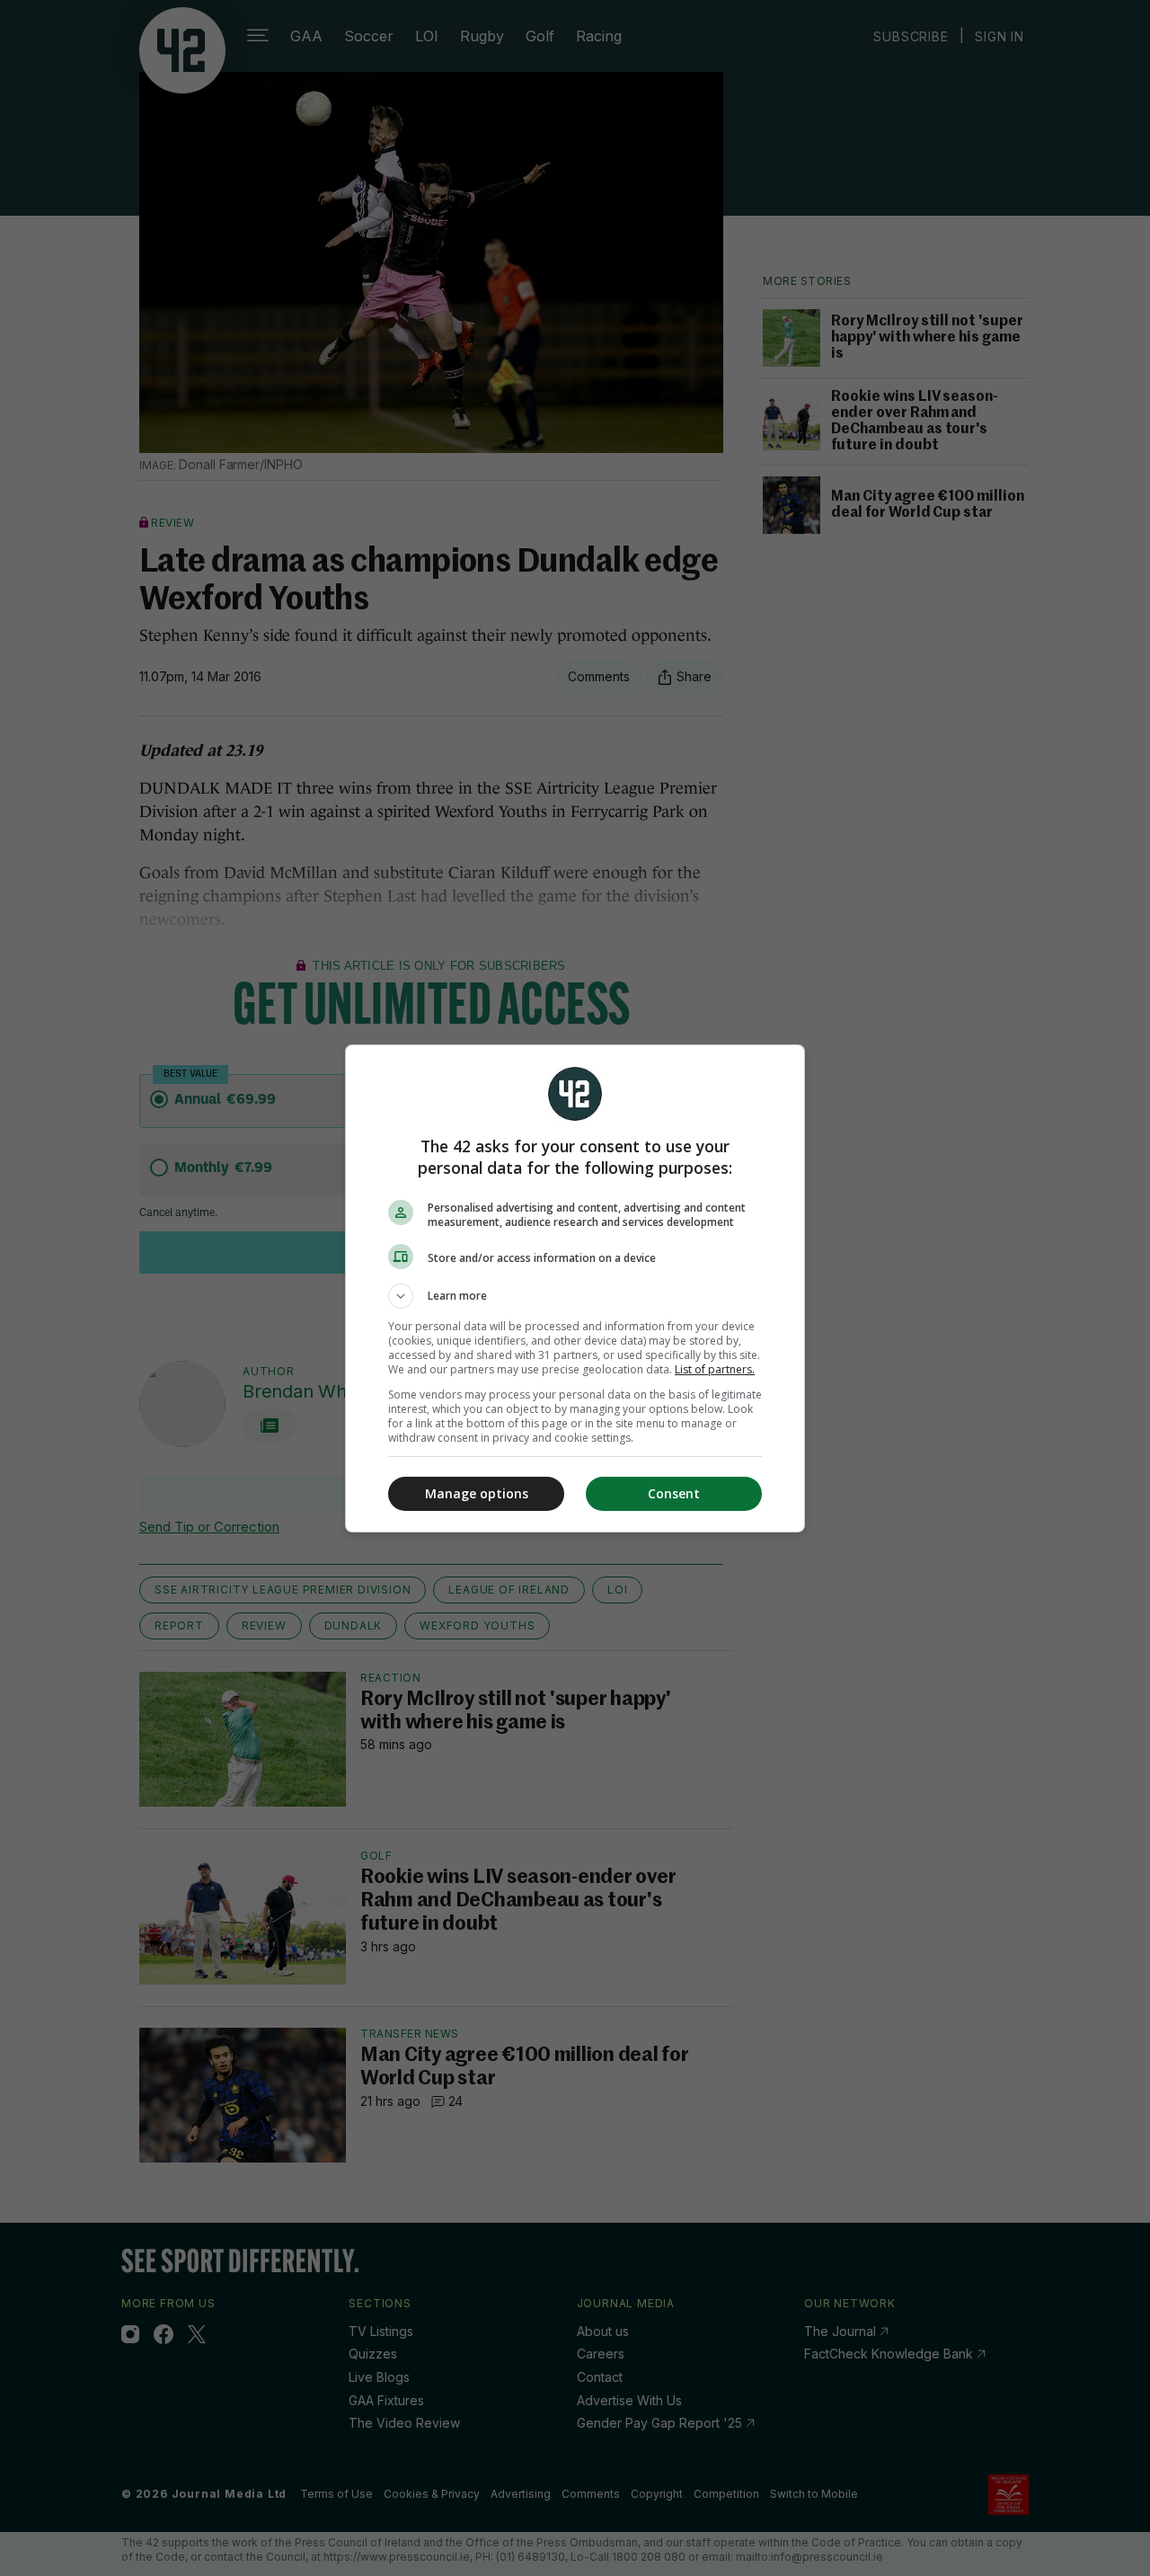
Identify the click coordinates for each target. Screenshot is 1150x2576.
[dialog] (575, 1288)
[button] (575, 1296)
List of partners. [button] (715, 1369)
